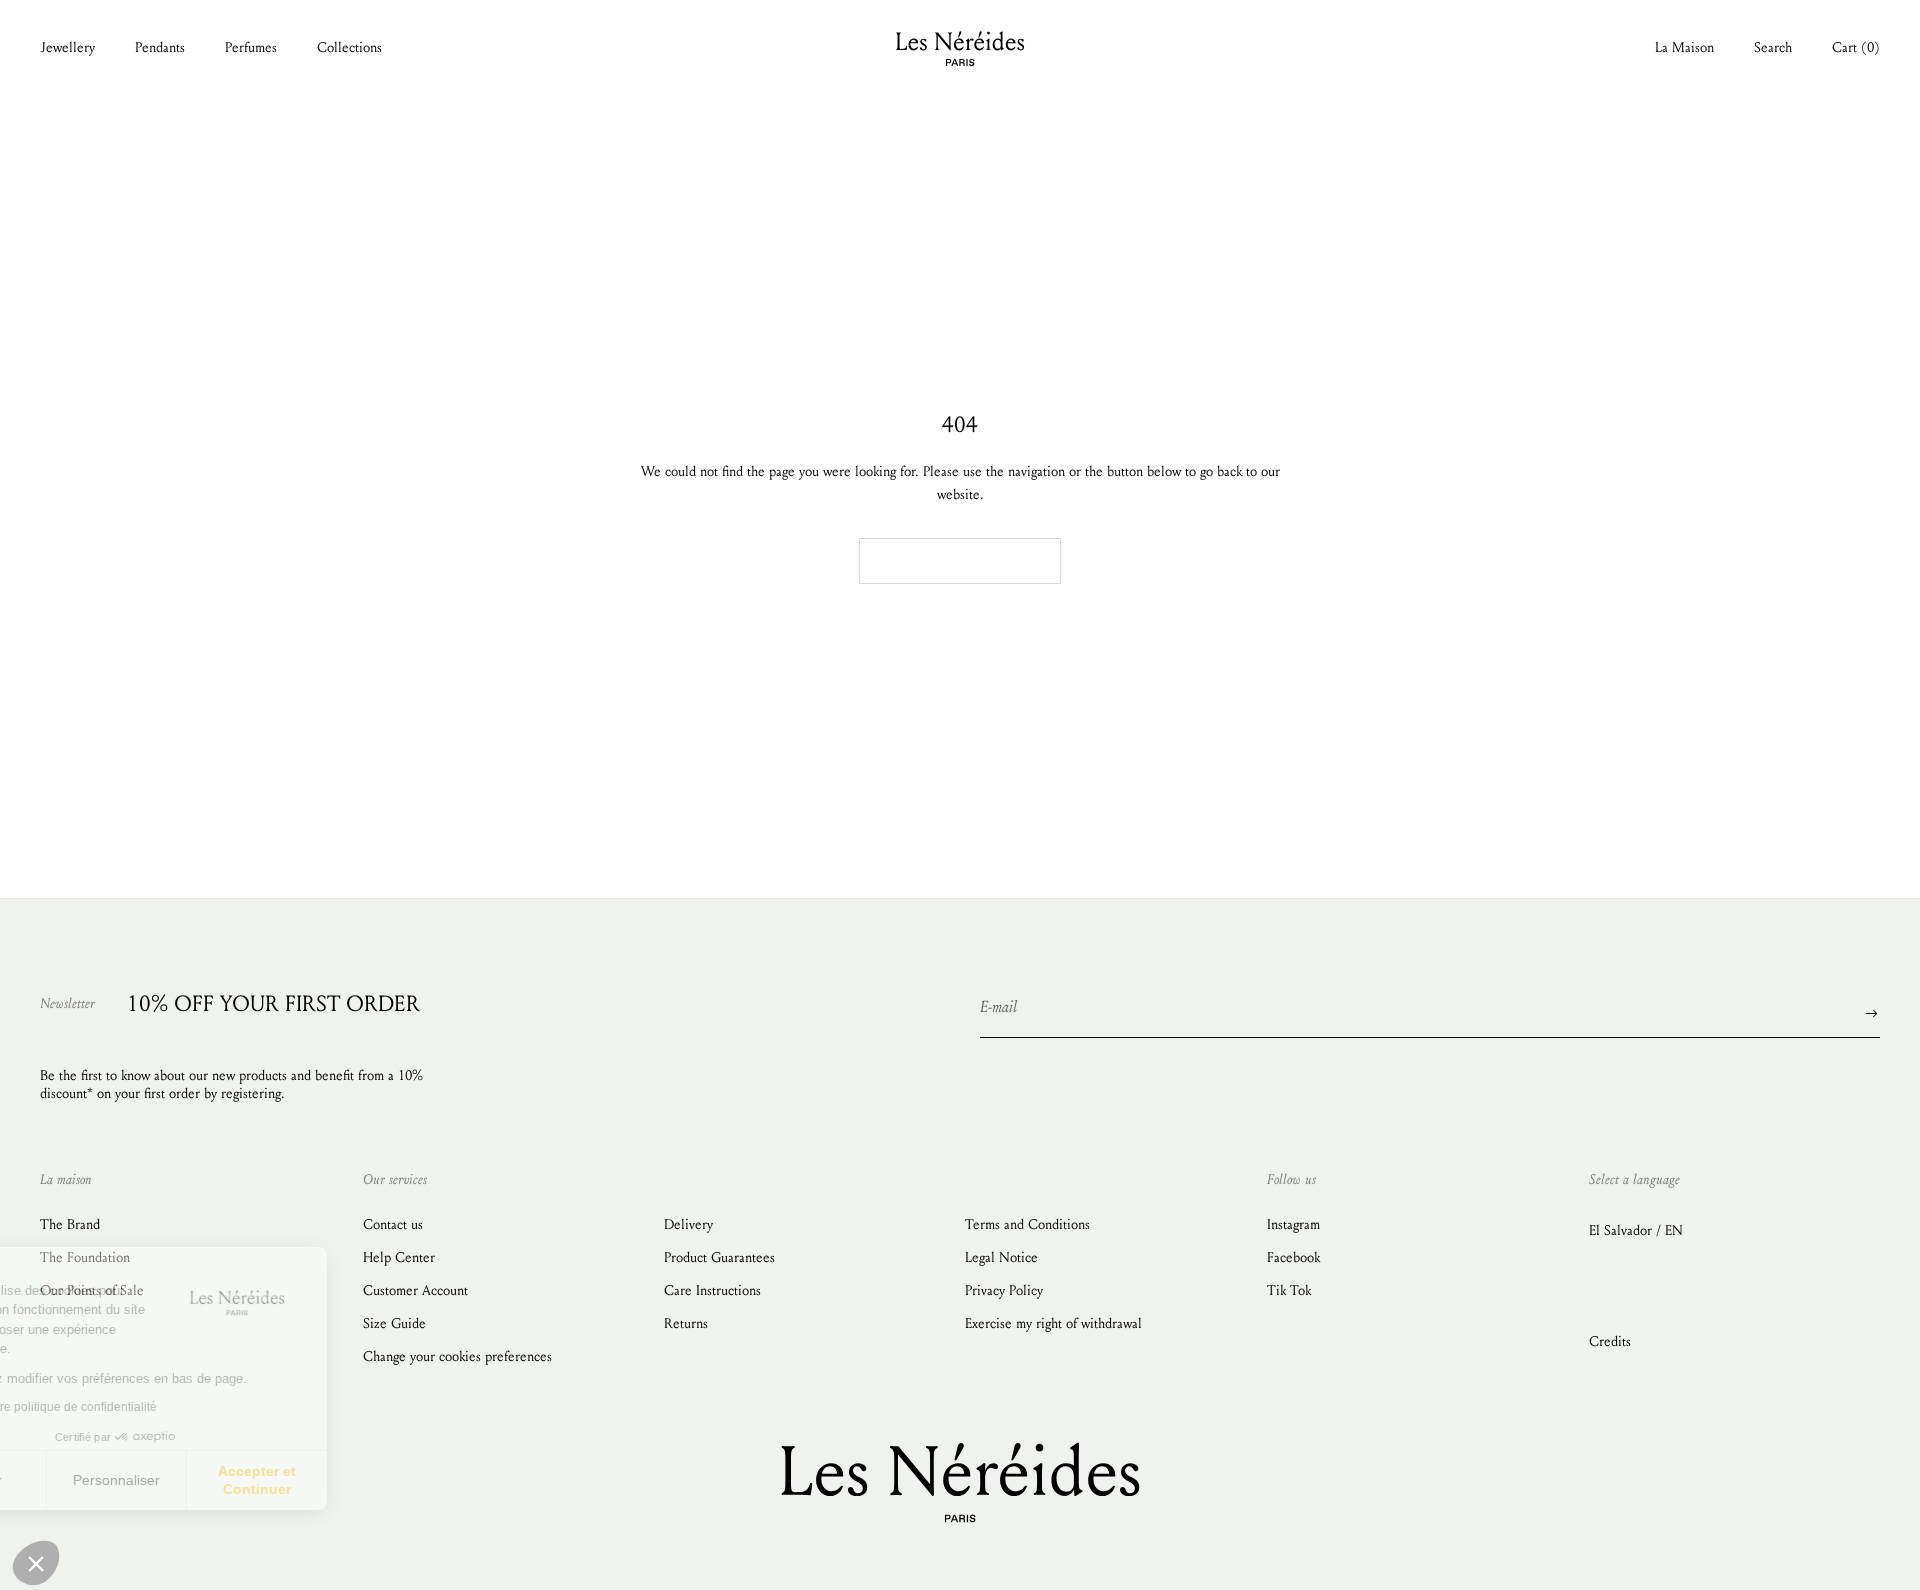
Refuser (90, 1480)
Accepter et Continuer (370, 1480)
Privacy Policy (1004, 1290)
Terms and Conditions (1027, 1224)
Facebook (1293, 1257)
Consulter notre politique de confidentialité (155, 1407)
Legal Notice (1001, 1257)
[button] (36, 1563)
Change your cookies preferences (457, 1356)
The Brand (70, 1224)
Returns (686, 1323)
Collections (349, 47)
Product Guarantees (719, 1257)
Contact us (393, 1224)
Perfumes (251, 47)
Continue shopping (960, 561)
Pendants (160, 47)
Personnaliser (229, 1480)
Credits (1610, 1341)
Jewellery (67, 47)
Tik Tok (1289, 1290)
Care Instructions (712, 1290)
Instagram (1293, 1224)
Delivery (688, 1224)
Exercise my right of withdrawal (1053, 1323)
